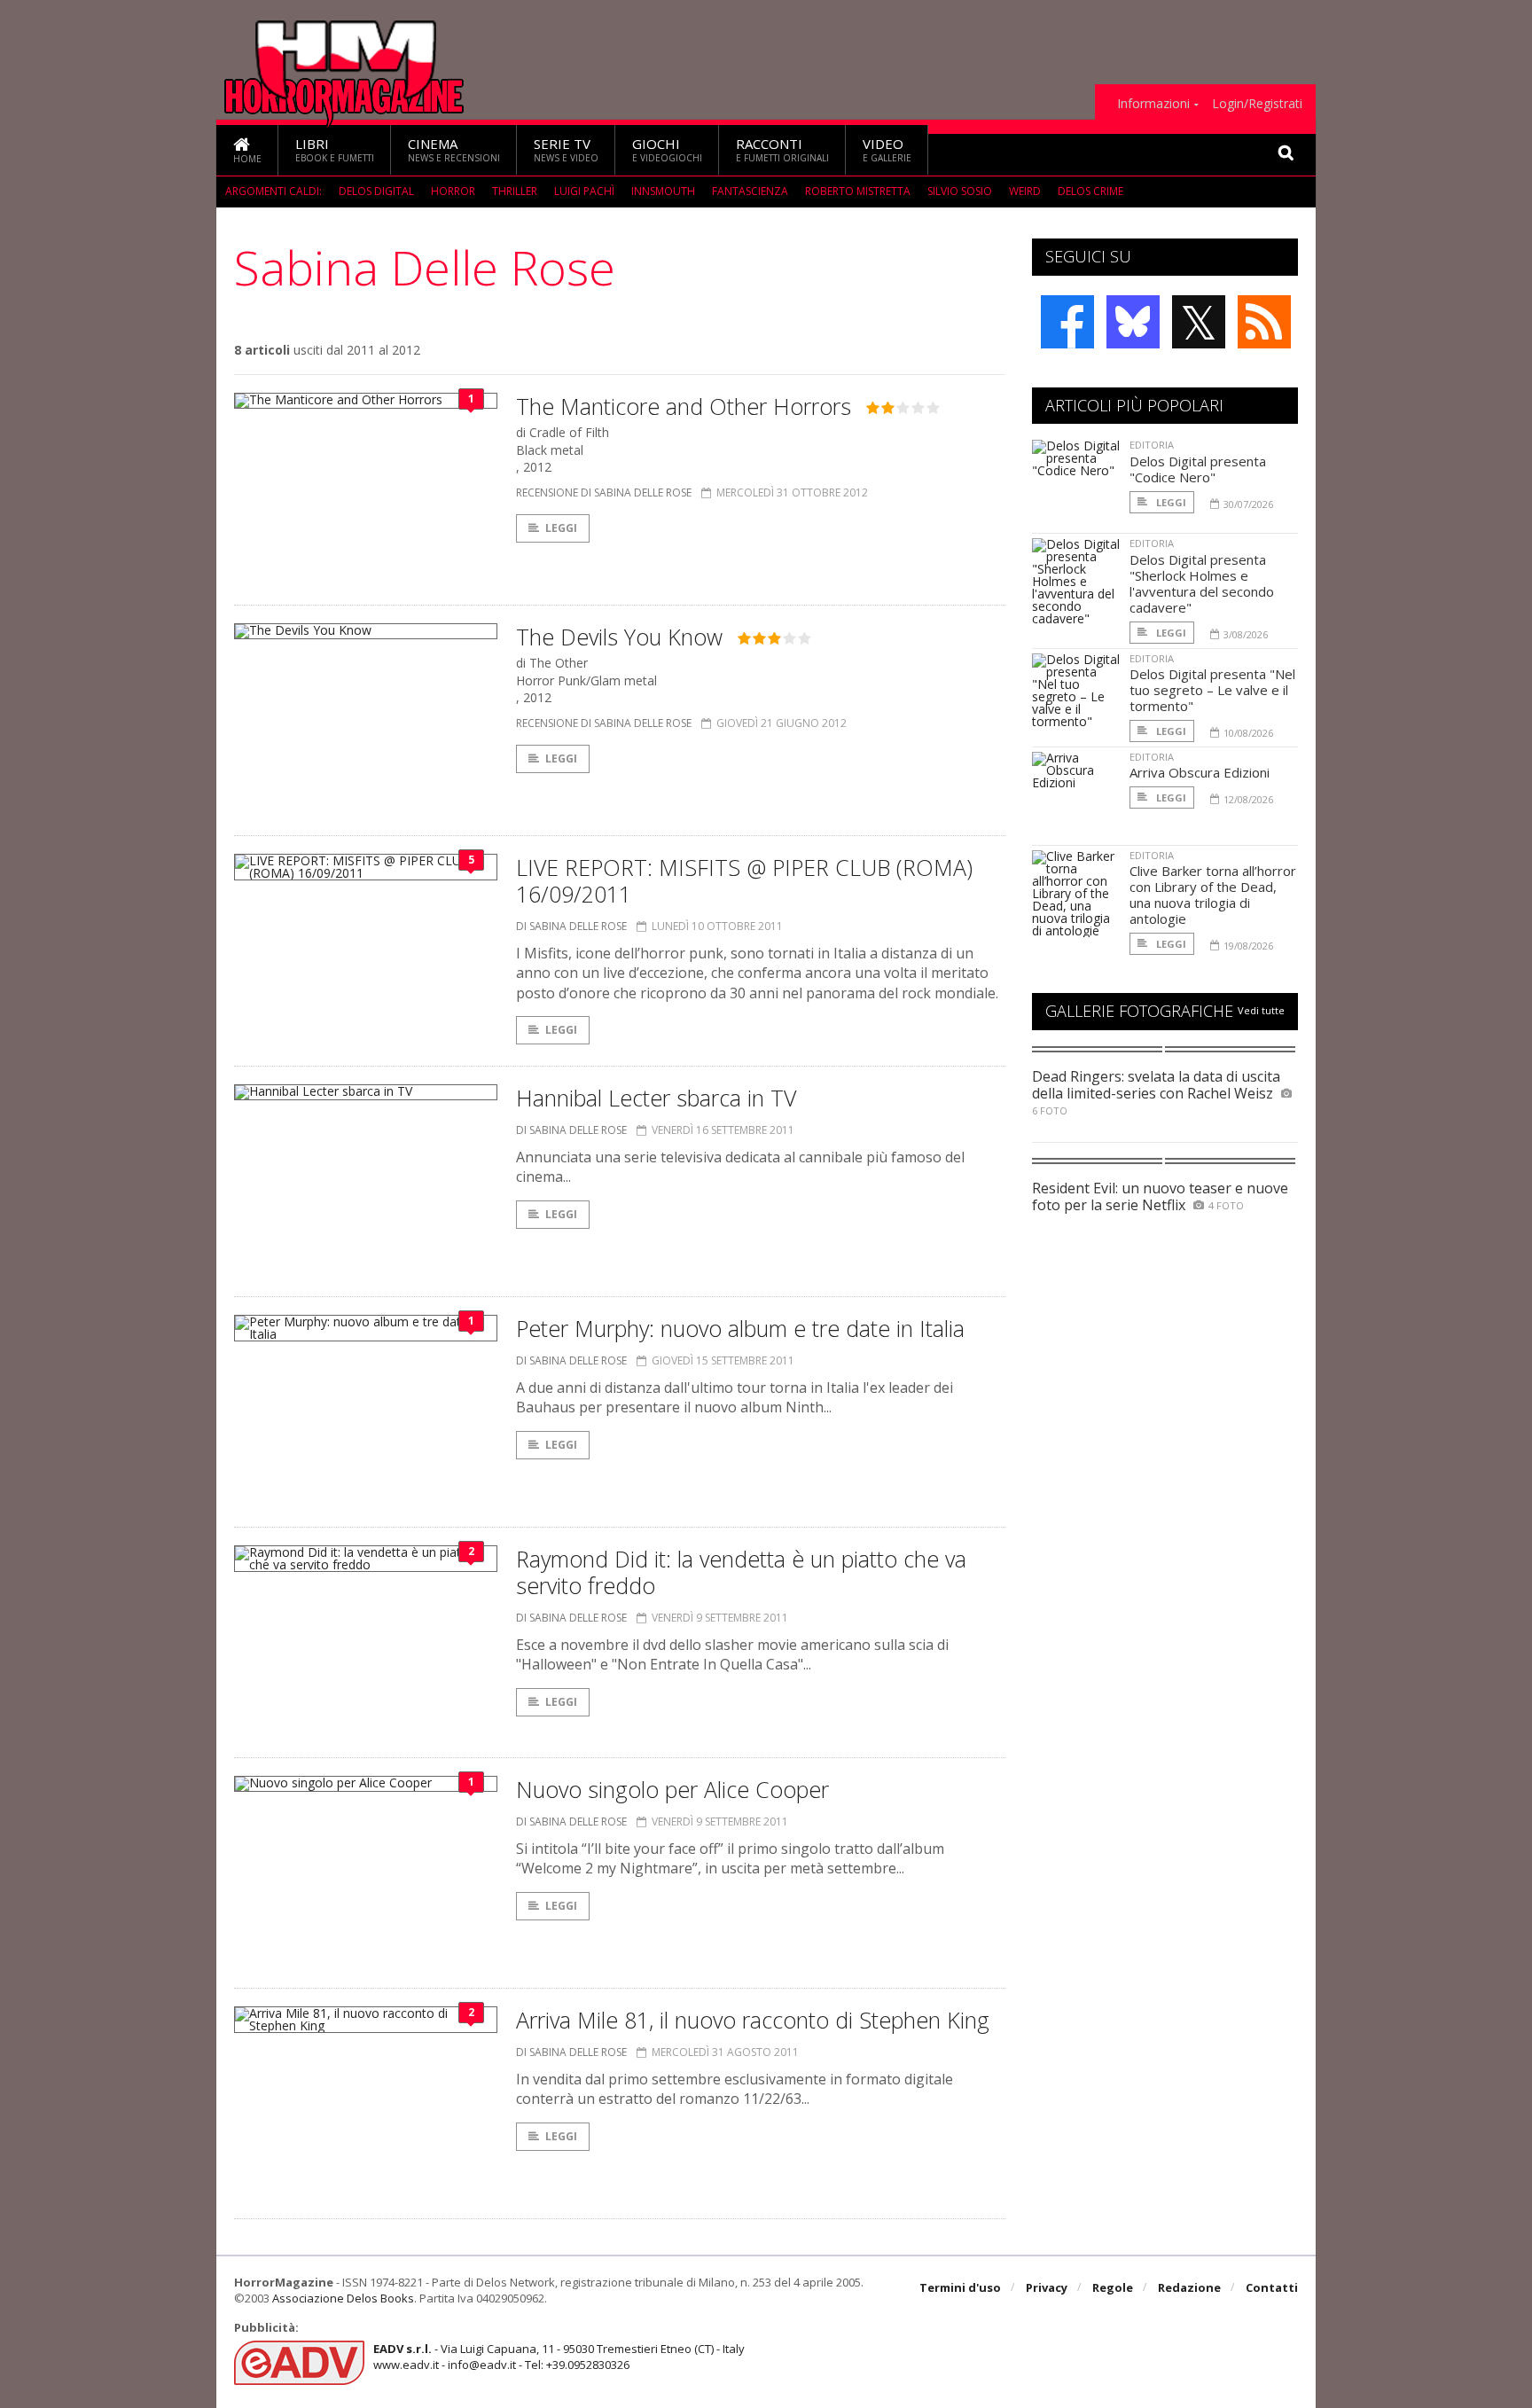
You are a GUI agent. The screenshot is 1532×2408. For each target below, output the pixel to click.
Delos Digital (376, 191)
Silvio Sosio (960, 191)
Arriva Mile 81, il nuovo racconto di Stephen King (753, 2020)
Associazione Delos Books (343, 2298)
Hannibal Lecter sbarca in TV (656, 1098)
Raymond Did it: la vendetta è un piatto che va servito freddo (741, 1572)
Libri (335, 149)
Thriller (515, 191)
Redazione (1189, 2287)
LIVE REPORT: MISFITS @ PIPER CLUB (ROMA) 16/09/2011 (744, 880)
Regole (1113, 2287)
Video (887, 149)
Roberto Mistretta (858, 191)
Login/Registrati (1257, 104)
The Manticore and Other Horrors (684, 406)
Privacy (1047, 2287)
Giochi (667, 149)
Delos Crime (1090, 191)
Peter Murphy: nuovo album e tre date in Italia (740, 1328)
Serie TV (566, 149)
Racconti (782, 149)
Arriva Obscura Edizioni (1200, 772)
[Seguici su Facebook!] (1067, 322)
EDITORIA (1152, 445)
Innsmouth (663, 191)
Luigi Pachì (584, 191)
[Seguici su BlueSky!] (1133, 322)
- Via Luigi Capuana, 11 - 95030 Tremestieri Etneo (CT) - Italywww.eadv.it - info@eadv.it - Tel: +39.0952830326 (559, 2357)
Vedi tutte (1261, 1010)
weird (1025, 191)
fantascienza (750, 191)
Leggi (561, 528)
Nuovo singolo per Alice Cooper (672, 1789)
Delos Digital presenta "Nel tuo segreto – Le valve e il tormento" (1212, 690)
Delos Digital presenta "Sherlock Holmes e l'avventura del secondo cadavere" (1202, 583)
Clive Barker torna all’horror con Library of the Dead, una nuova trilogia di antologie (1213, 895)
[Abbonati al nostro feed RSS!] (1264, 322)
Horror (453, 191)
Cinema (454, 149)
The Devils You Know (619, 637)
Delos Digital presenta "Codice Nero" (1198, 469)
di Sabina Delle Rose (571, 926)
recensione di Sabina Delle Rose (604, 493)
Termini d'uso (960, 2287)
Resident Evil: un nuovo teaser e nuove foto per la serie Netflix (1160, 1196)
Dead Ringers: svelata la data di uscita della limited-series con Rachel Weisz (1156, 1085)
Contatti (1272, 2287)
